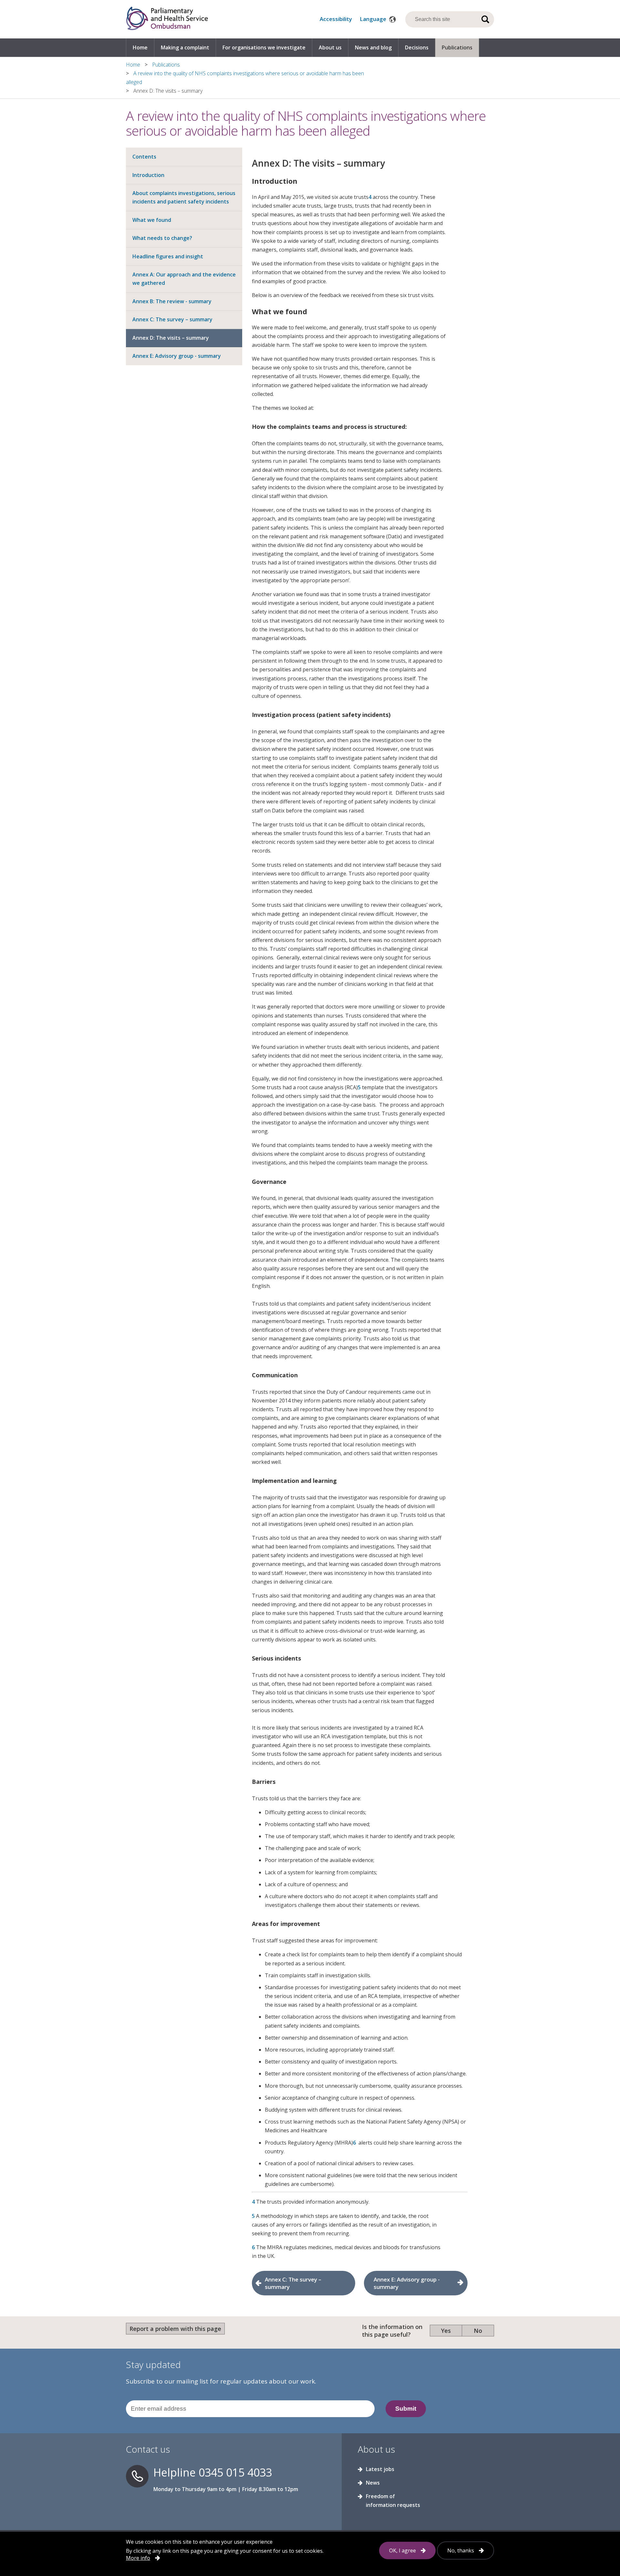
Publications (457, 47)
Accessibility (336, 19)
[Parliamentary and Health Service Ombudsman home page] (167, 19)
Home (140, 47)
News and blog (373, 47)
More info (138, 2558)
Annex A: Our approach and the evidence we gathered (184, 279)
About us (330, 47)
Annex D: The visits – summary (171, 338)
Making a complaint (185, 47)
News (373, 2483)
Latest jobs (380, 2469)
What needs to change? (162, 238)
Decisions (417, 47)
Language (374, 19)
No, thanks (461, 2550)
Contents (144, 157)
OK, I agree (403, 2550)
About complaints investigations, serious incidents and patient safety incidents (184, 197)
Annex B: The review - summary (172, 301)
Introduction (148, 175)
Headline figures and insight (168, 256)
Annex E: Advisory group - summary (177, 356)
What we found (152, 220)
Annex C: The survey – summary (172, 319)
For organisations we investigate (264, 47)
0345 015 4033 (235, 2472)
